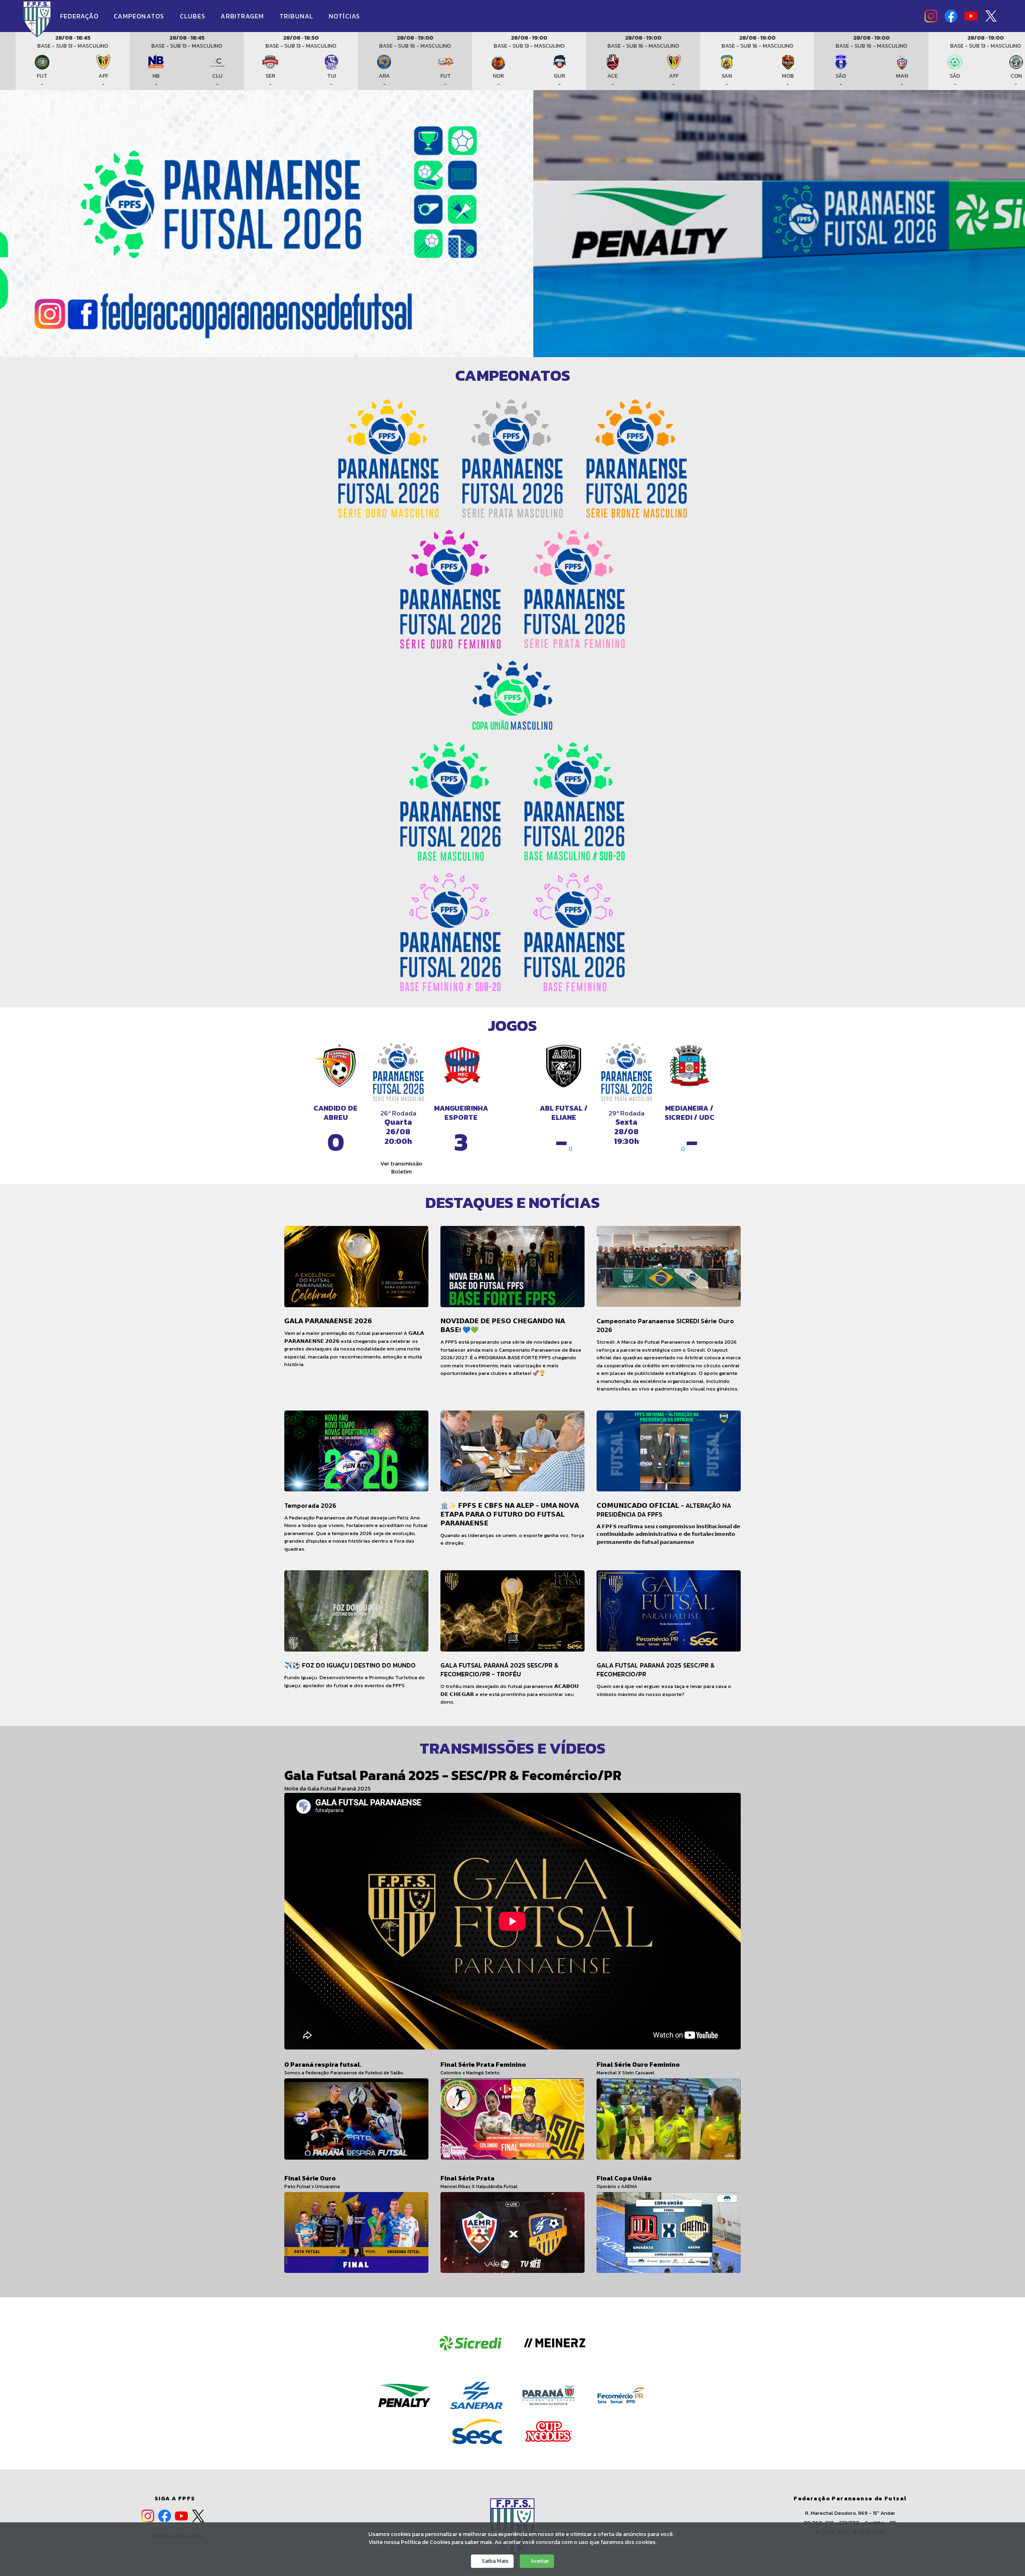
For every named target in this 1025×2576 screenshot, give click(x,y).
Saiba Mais (494, 2561)
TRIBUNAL (297, 16)
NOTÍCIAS (345, 16)
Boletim (401, 1172)
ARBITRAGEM (243, 16)
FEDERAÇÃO (80, 16)
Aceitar (539, 2561)
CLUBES (194, 16)
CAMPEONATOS (140, 16)
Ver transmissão (401, 1164)
